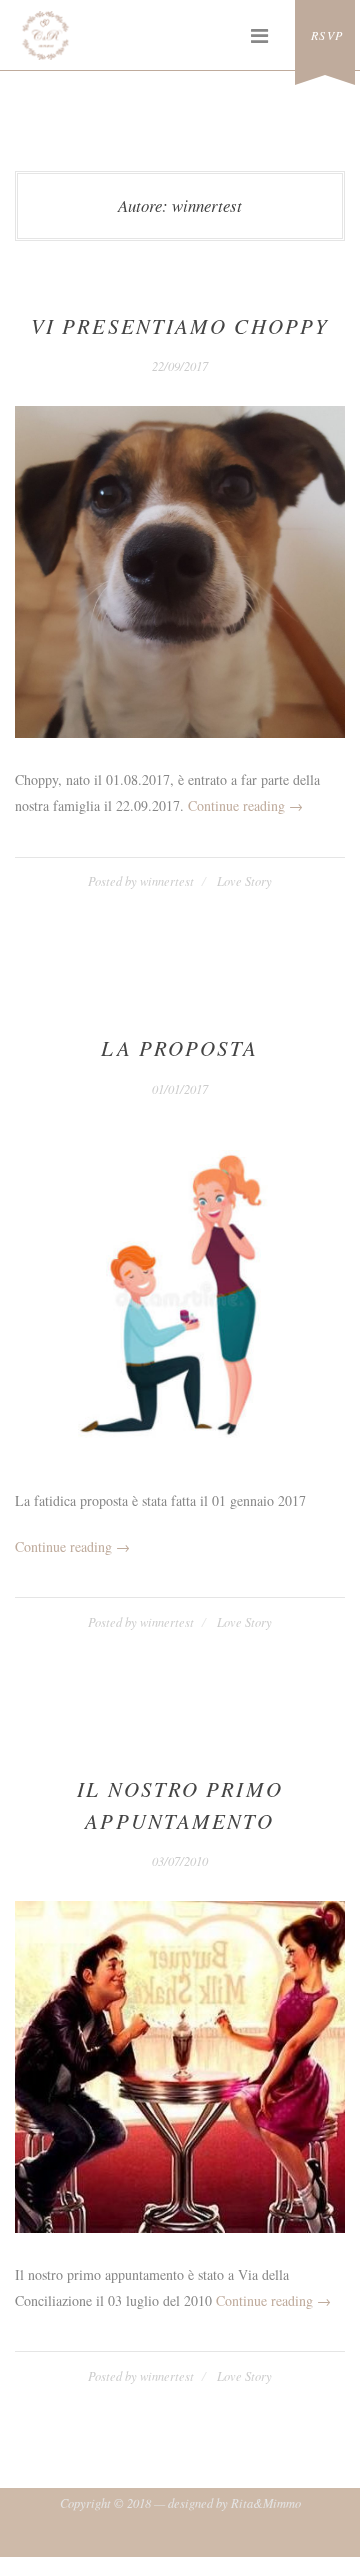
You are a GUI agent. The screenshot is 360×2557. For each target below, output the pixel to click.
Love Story (244, 881)
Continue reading (245, 805)
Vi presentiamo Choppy (180, 326)
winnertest (167, 881)
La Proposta (179, 1048)
